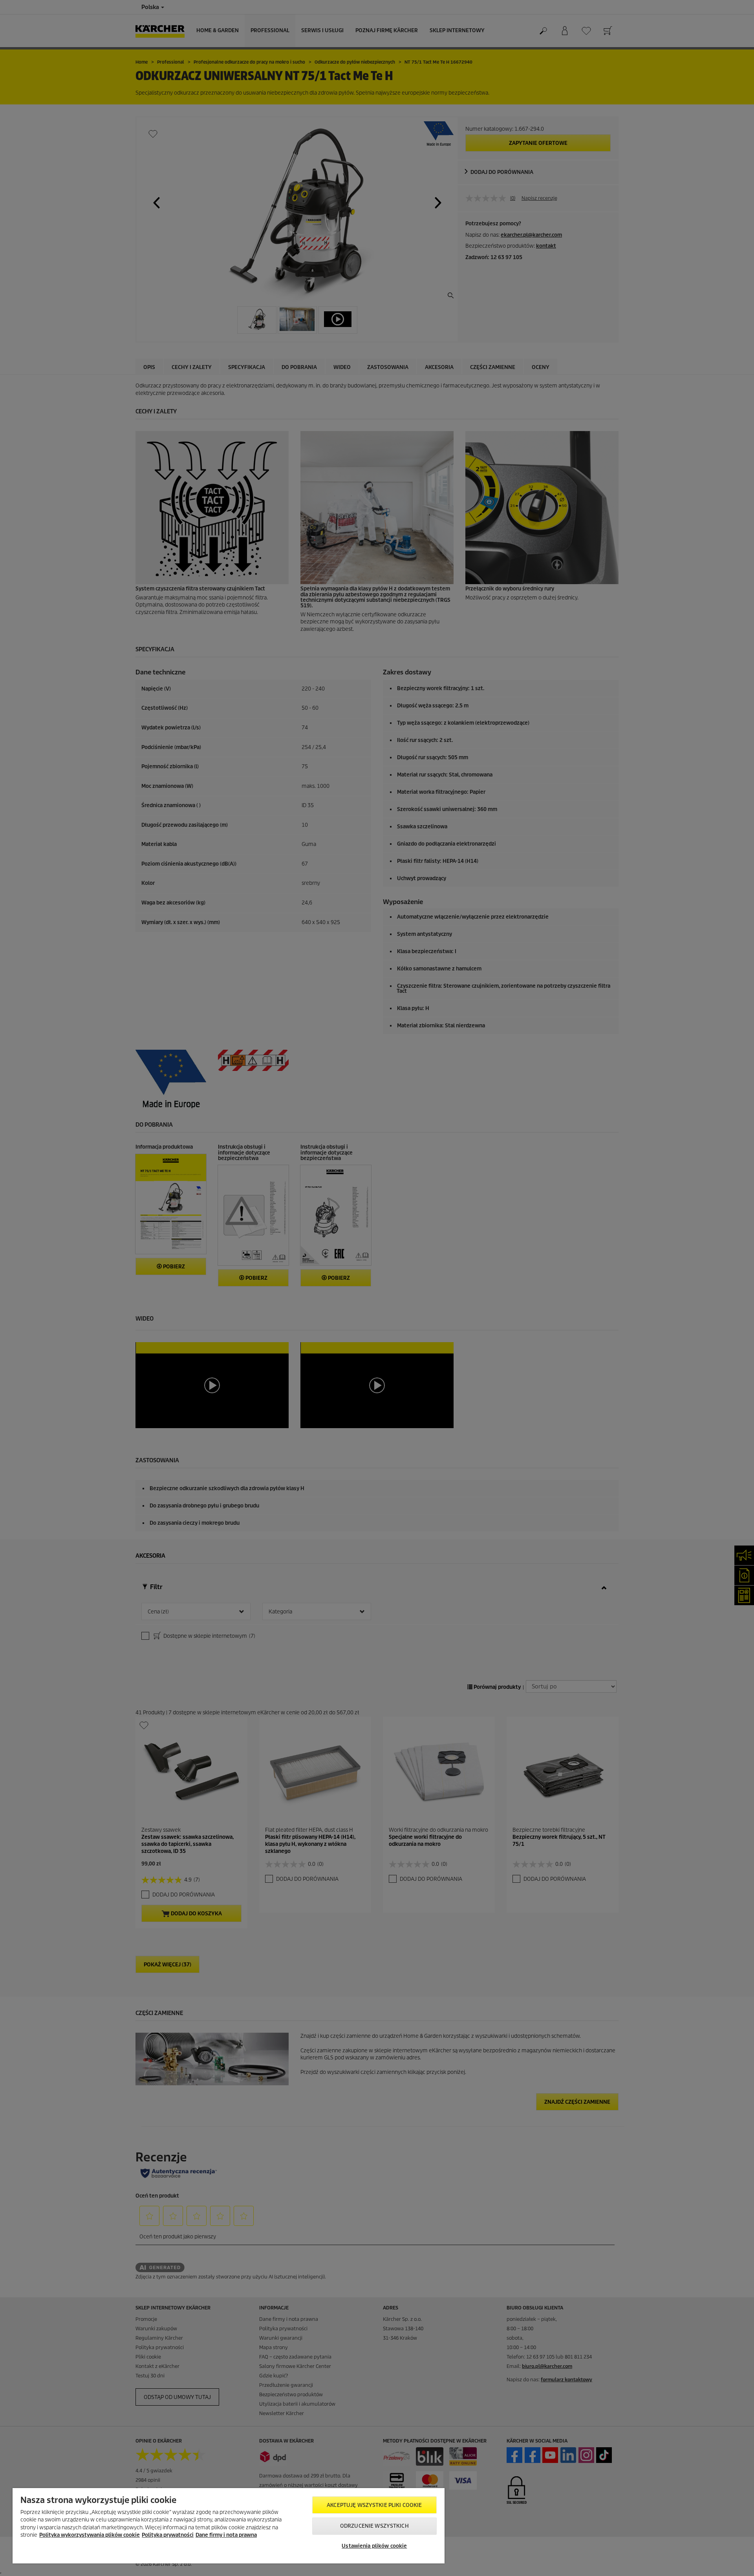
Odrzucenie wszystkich (374, 2526)
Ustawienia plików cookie (374, 2546)
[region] (229, 2526)
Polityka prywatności (168, 2535)
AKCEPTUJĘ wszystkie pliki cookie (374, 2505)
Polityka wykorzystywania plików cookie (90, 2535)
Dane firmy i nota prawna (226, 2535)
